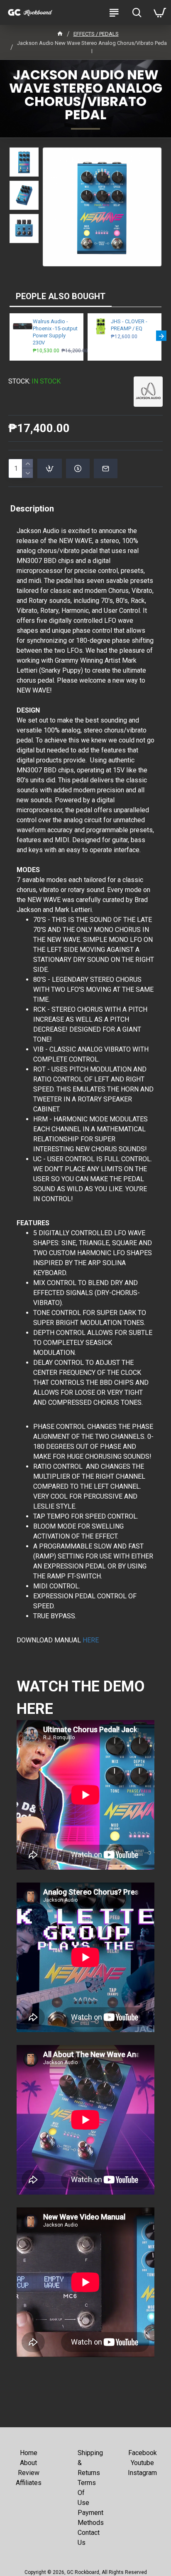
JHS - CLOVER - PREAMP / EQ (129, 325)
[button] (10, 336)
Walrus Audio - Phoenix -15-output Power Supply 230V (55, 332)
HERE (91, 1640)
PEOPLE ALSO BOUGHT (61, 296)
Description (32, 509)
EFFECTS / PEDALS (96, 34)
